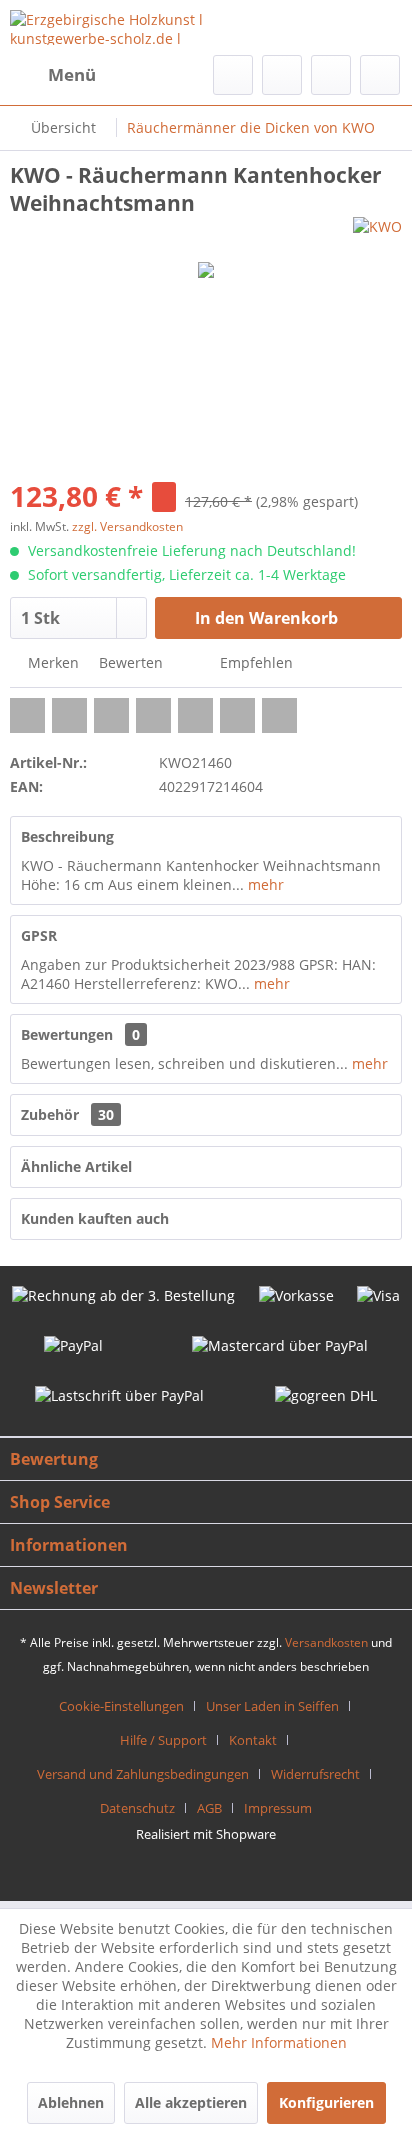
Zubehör (67, 1114)
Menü (72, 74)
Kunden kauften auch (95, 1218)
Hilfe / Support (163, 1740)
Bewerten (129, 662)
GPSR (39, 935)
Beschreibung (67, 836)
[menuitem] (53, 75)
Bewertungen (67, 1034)
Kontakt (253, 1740)
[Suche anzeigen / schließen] (233, 75)
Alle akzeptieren (191, 2102)
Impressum (278, 1808)
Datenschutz (137, 1808)
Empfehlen (254, 662)
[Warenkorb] (380, 75)
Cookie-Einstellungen (121, 1706)
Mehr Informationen (279, 2042)
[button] (27, 715)
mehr (264, 884)
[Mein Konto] (331, 75)
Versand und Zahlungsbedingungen (143, 1774)
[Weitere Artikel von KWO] (377, 234)
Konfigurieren (326, 2102)
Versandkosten (326, 1642)
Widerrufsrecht (315, 1774)
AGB (209, 1808)
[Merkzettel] (282, 75)
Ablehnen (71, 2102)
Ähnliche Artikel (76, 1166)
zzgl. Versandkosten (127, 526)
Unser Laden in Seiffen (272, 1706)
